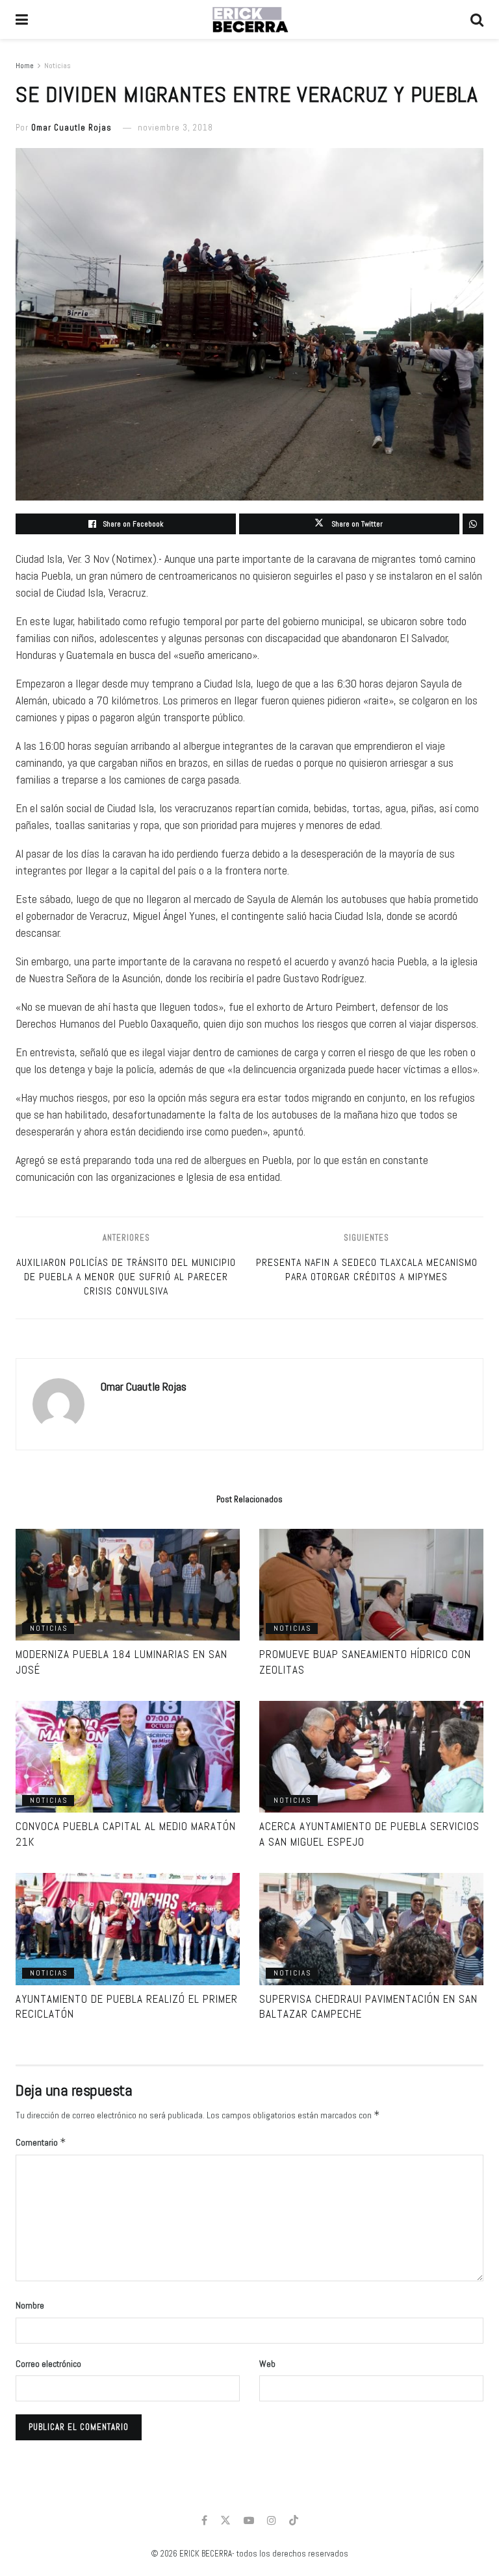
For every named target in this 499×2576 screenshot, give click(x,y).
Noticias (58, 66)
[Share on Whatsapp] (473, 524)
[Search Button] (477, 19)
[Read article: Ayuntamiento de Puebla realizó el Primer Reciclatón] (128, 1929)
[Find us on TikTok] (294, 2521)
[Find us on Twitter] (225, 2520)
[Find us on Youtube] (249, 2520)
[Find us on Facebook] (204, 2520)
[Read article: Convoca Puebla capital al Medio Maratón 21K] (128, 1757)
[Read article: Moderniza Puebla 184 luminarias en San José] (128, 1585)
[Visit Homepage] (249, 19)
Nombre (30, 2305)
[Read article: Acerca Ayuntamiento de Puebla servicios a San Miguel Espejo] (371, 1757)
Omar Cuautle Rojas (71, 128)
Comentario (41, 2142)
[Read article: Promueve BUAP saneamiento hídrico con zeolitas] (371, 1585)
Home (25, 66)
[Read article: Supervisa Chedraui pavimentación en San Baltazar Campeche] (371, 1929)
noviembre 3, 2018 (175, 128)
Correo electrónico (48, 2364)
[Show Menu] (22, 19)
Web (267, 2364)
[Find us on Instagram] (272, 2520)
